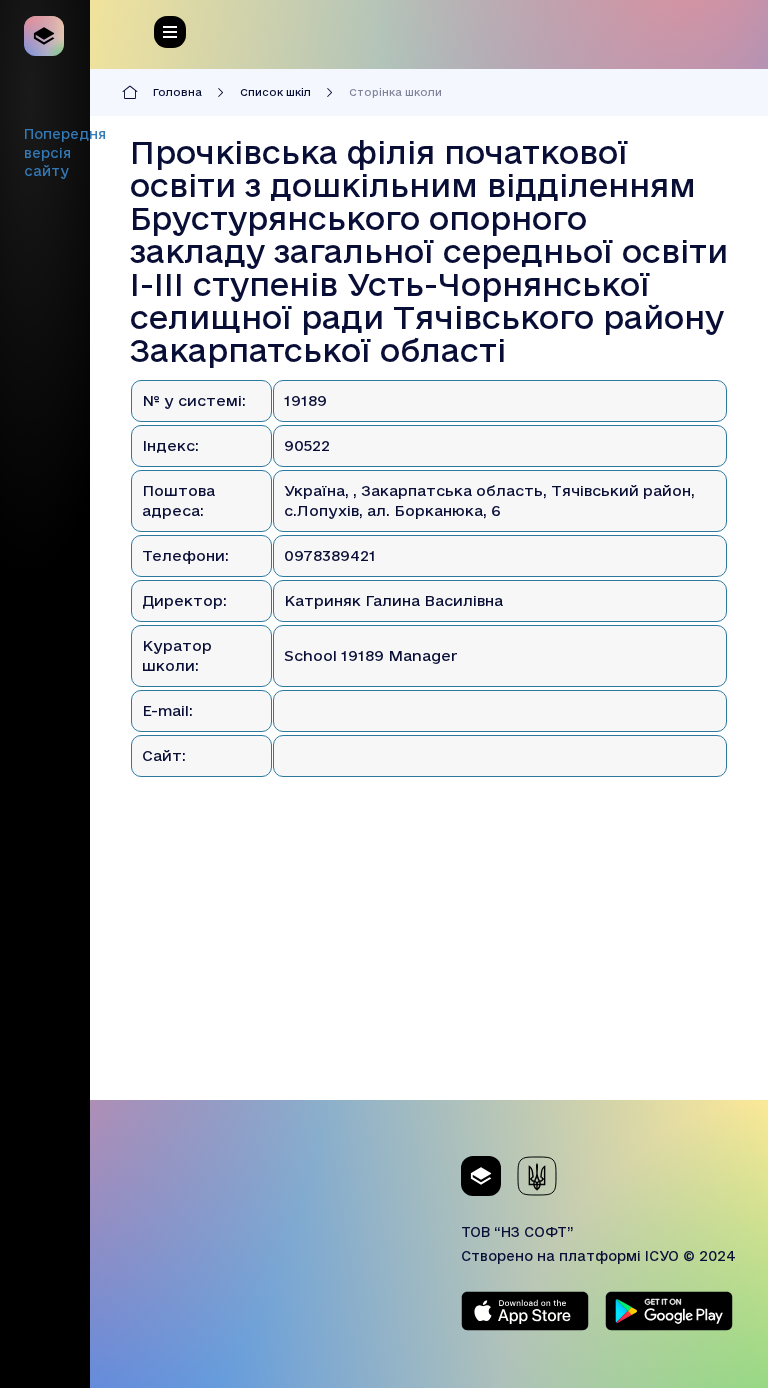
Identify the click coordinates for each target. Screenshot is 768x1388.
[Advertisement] (429, 960)
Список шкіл (275, 92)
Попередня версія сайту (65, 152)
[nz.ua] (45, 36)
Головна (177, 92)
